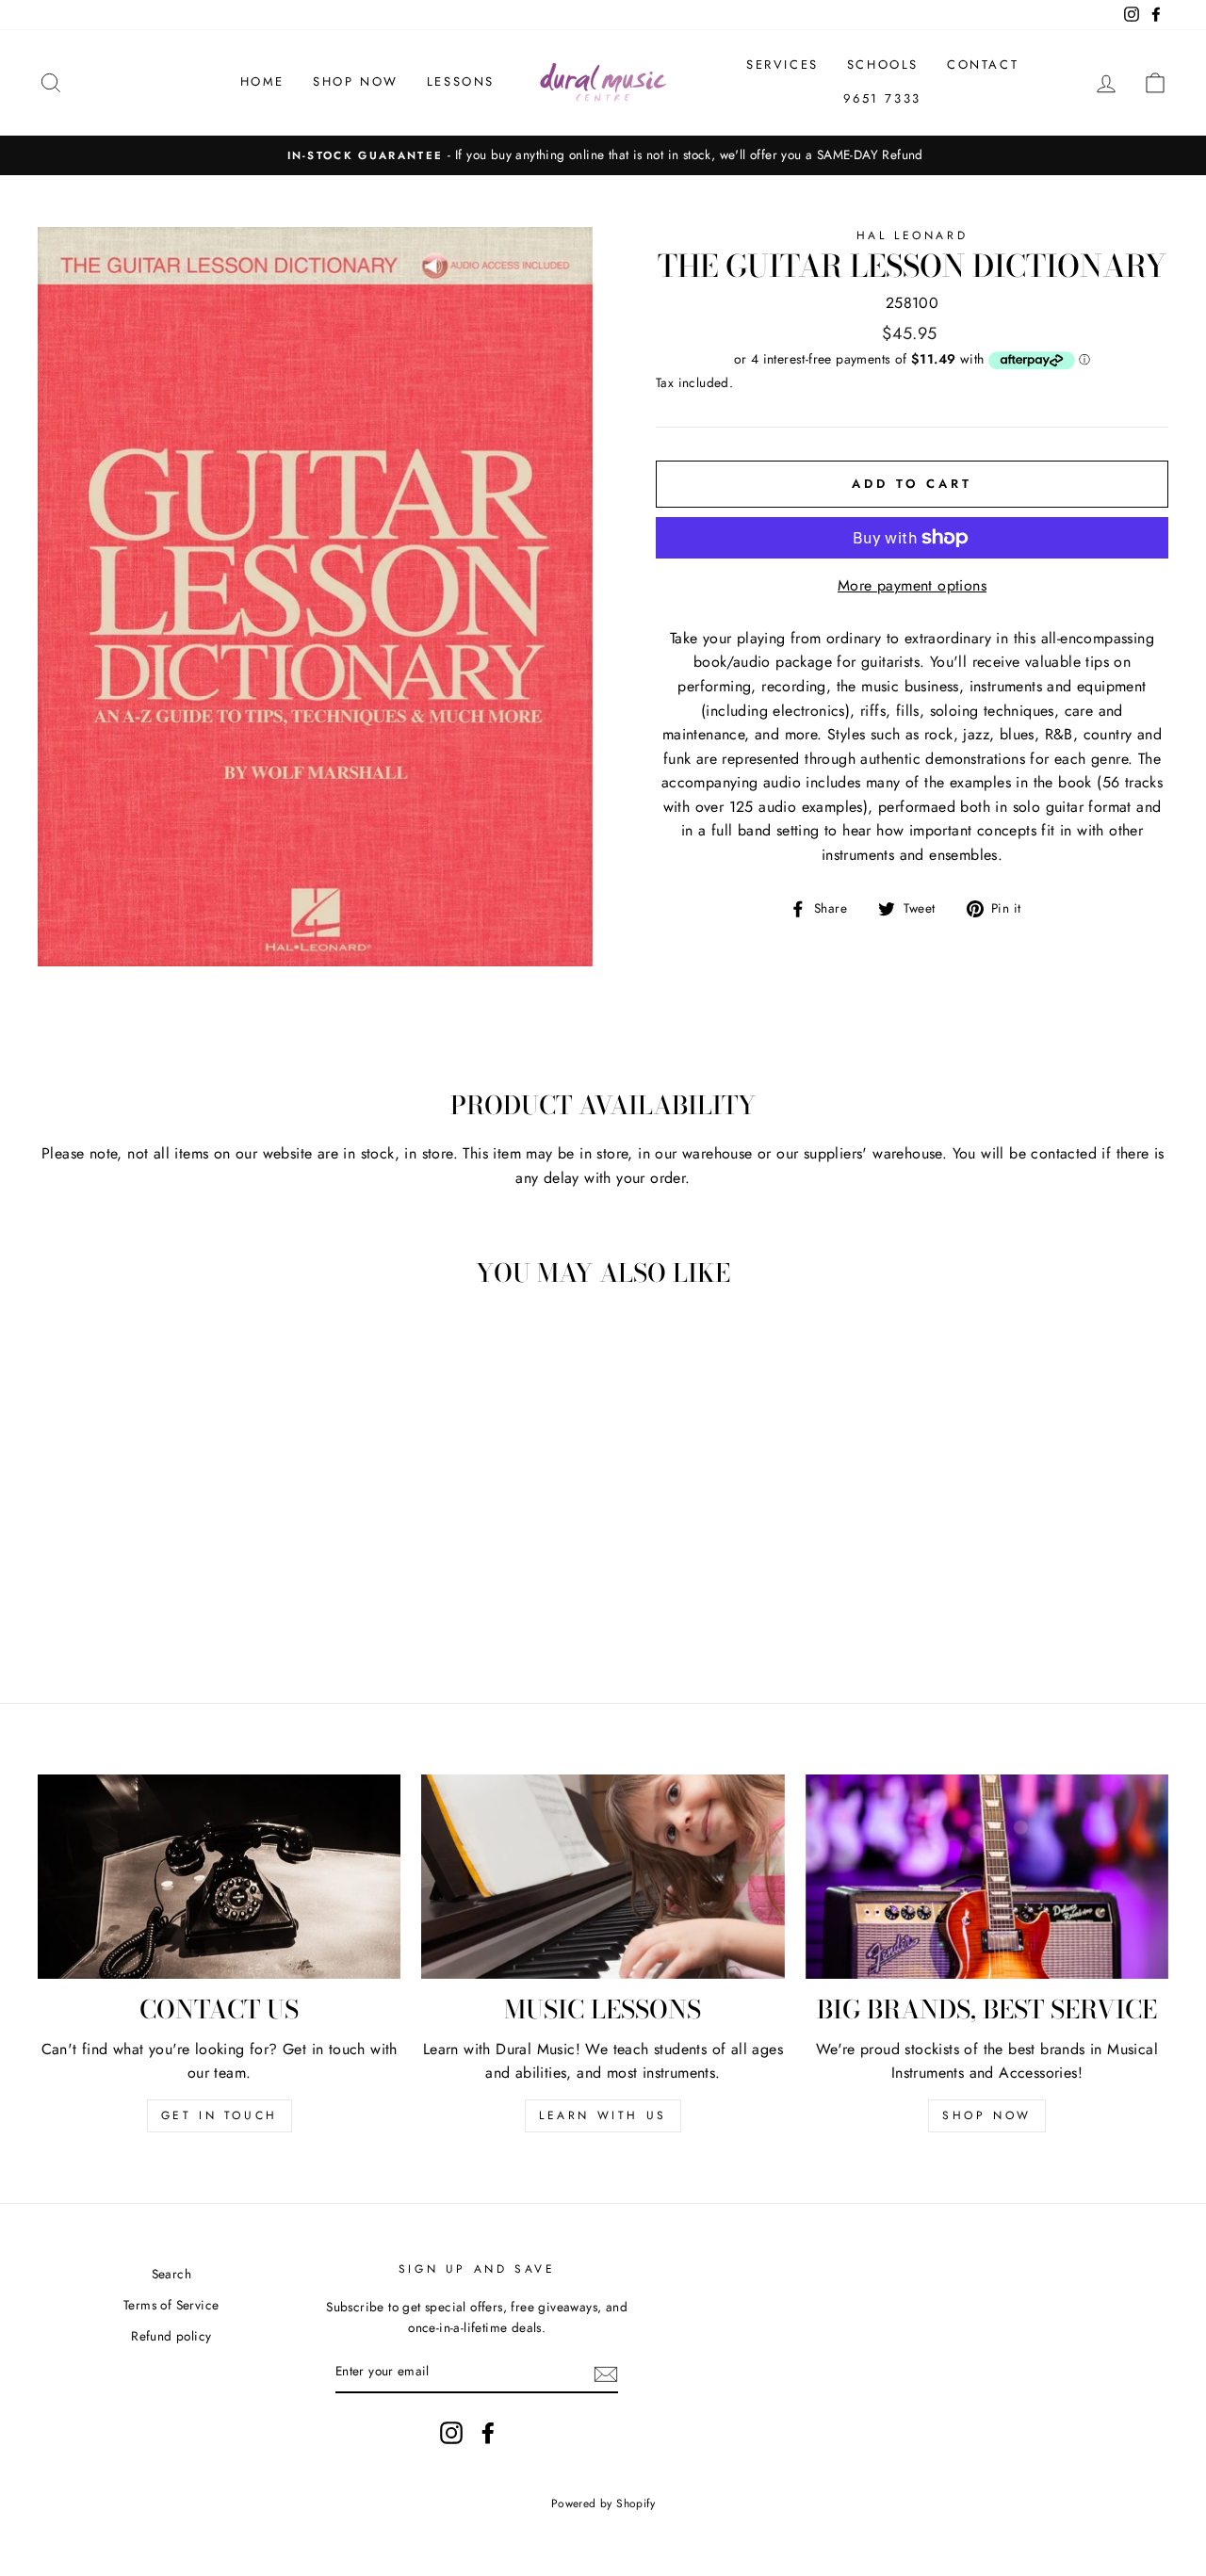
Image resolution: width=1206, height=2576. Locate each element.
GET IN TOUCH (220, 2115)
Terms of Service (171, 2305)
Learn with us (603, 2115)
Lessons (461, 81)
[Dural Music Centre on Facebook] (488, 2433)
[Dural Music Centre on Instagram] (451, 2433)
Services (782, 65)
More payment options (912, 585)
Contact (983, 65)
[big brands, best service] (987, 1877)
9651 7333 (882, 98)
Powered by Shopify (603, 2503)
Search (171, 2274)
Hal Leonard (913, 235)
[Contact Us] (219, 1877)
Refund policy (171, 2336)
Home (262, 81)
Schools (883, 65)
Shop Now (356, 81)
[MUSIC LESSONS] (603, 1877)
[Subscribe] (606, 2373)
